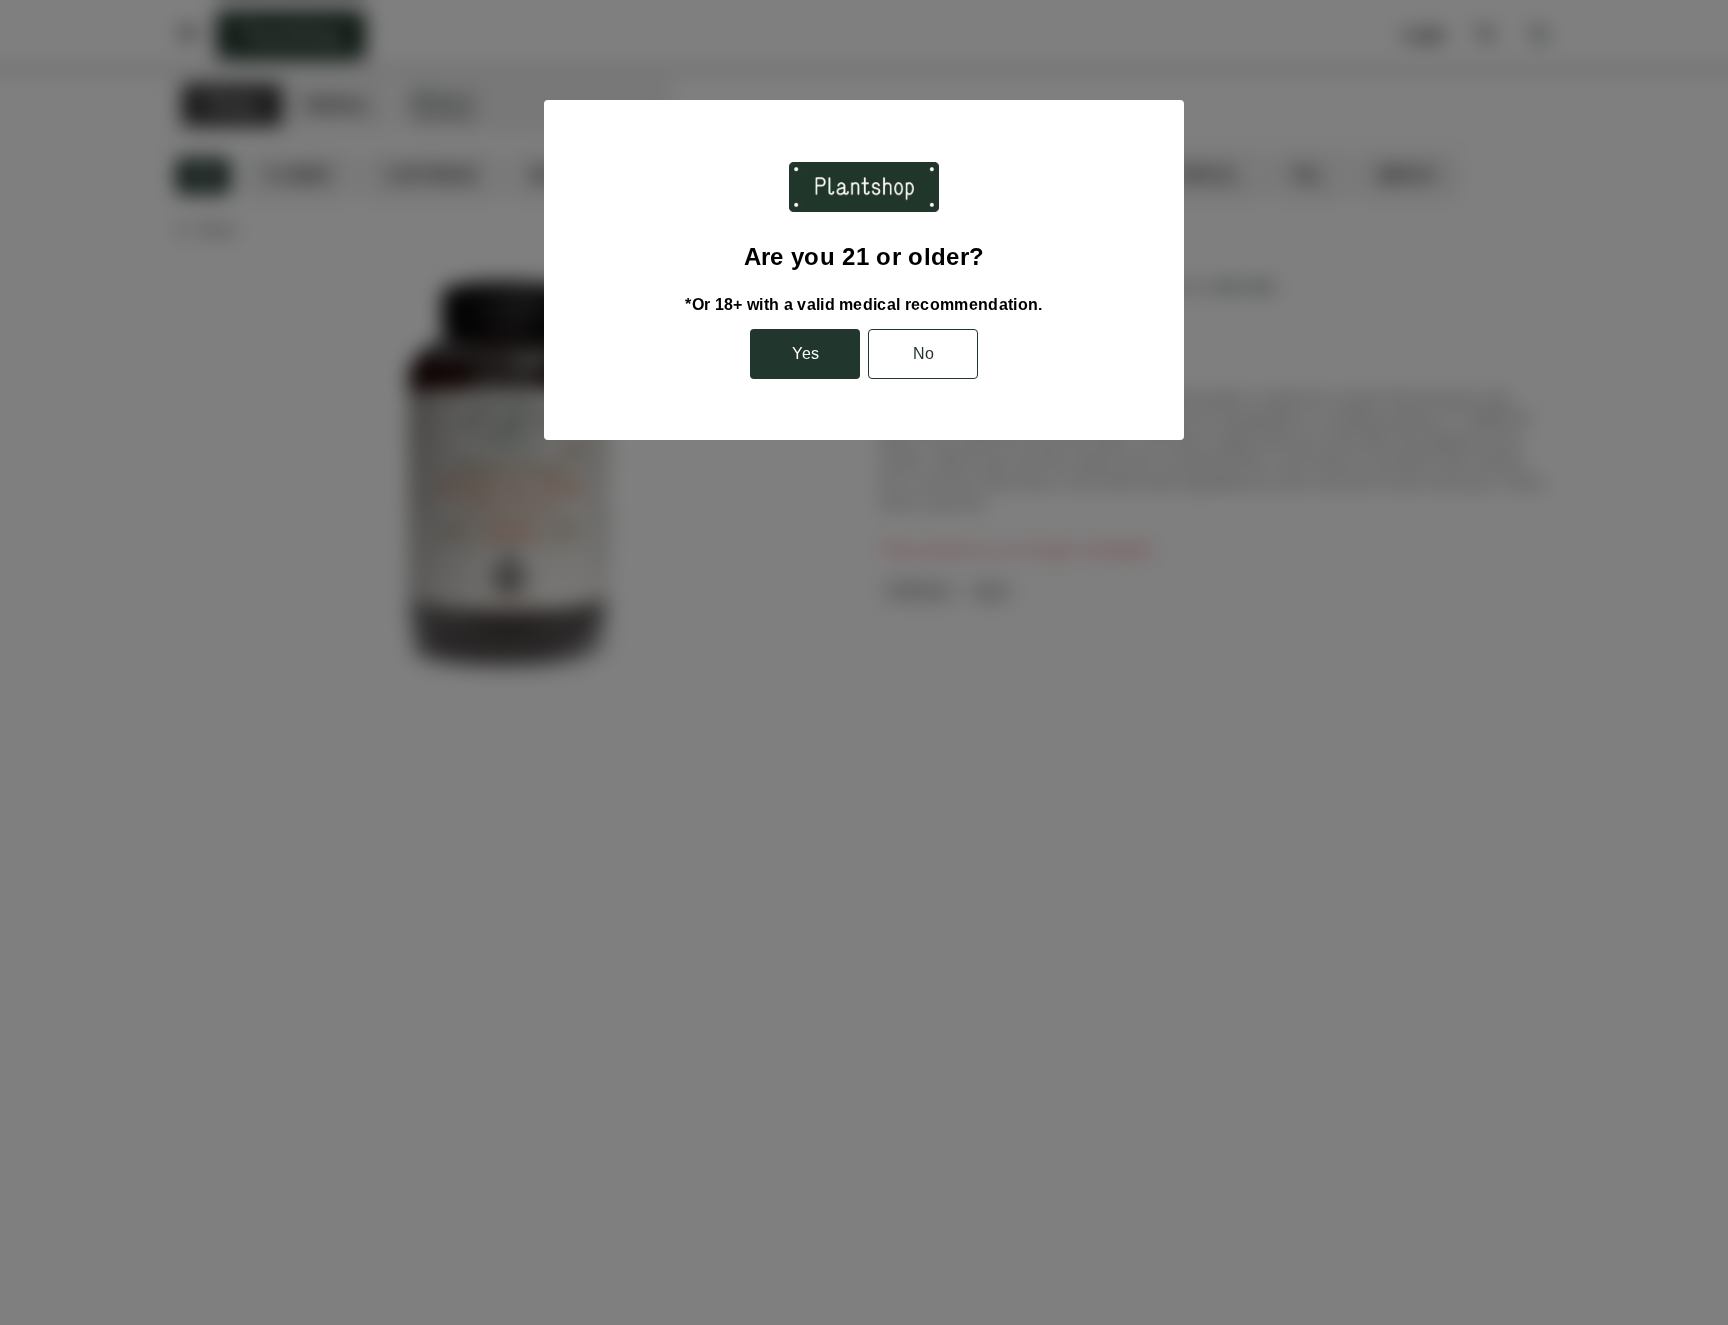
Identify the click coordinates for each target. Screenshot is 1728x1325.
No (923, 353)
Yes (805, 353)
